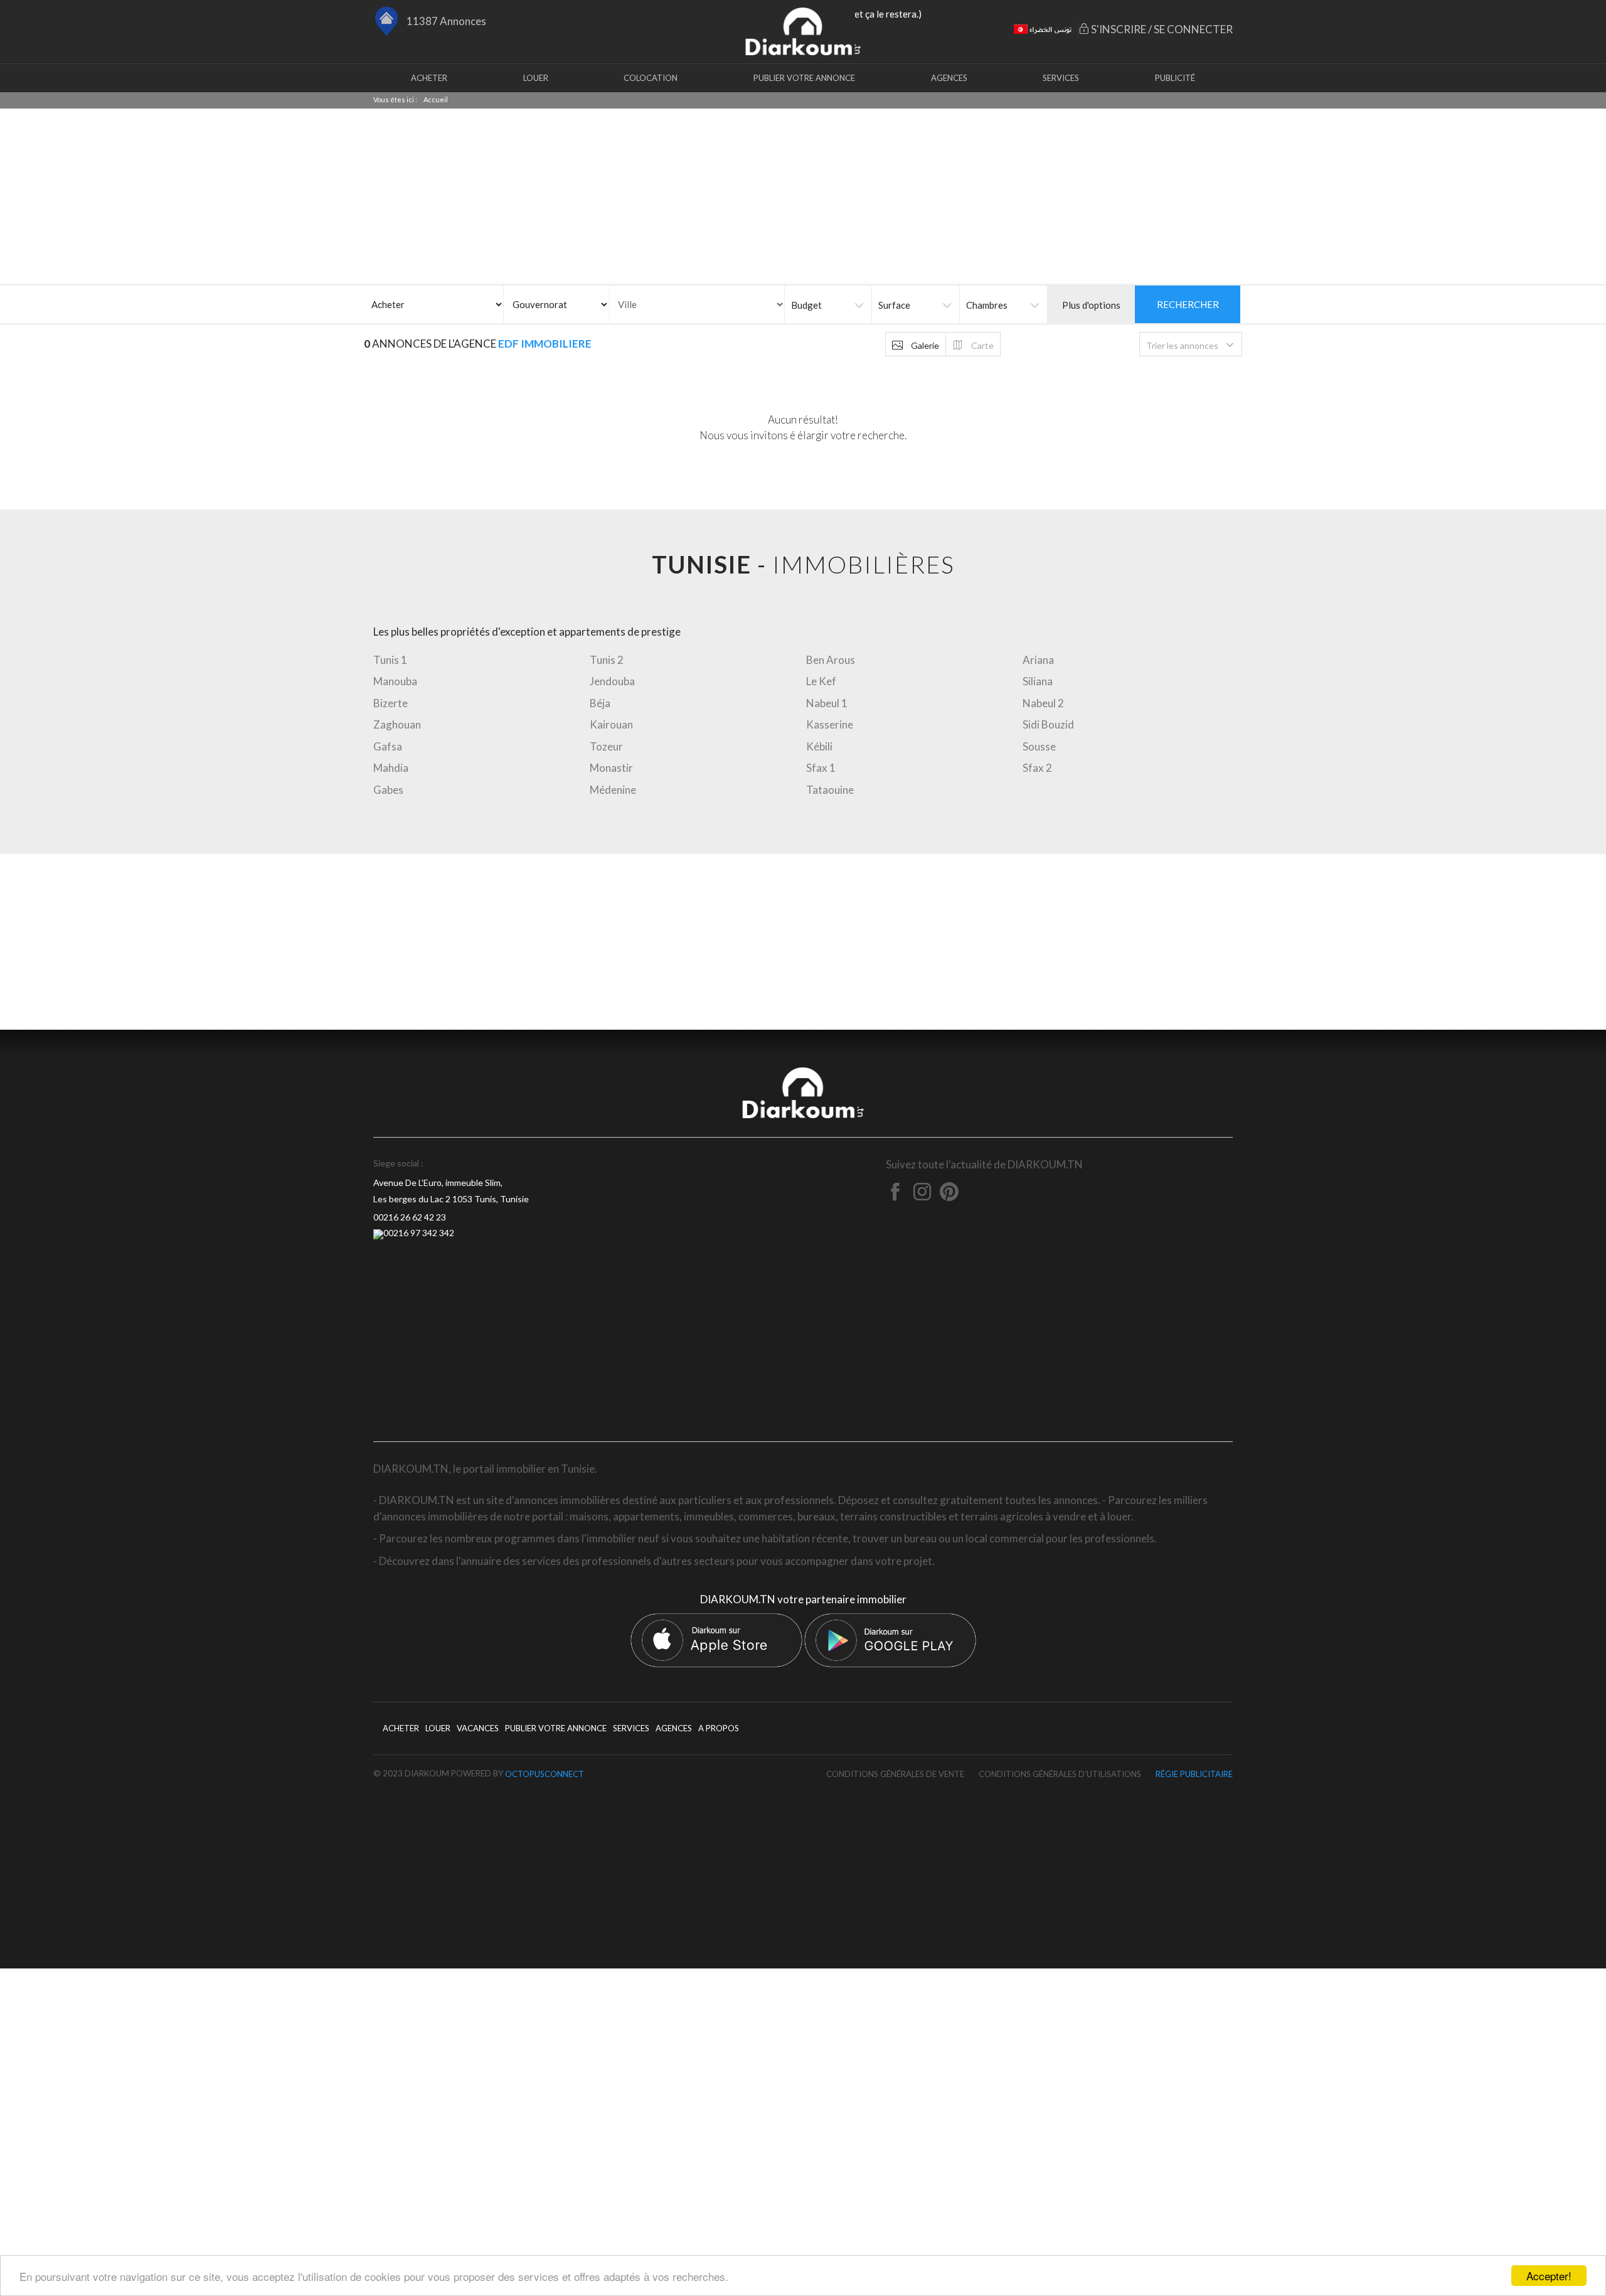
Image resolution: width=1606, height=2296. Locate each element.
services (1061, 78)
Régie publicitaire (1194, 1774)
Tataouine (830, 790)
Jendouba (612, 681)
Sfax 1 (821, 768)
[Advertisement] (803, 942)
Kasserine (830, 724)
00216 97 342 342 (419, 1233)
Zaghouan (397, 724)
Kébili (819, 746)
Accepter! (1549, 2276)
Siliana (1038, 681)
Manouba (395, 681)
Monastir (611, 768)
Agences (949, 78)
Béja (600, 703)
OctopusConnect (545, 1774)
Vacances (478, 1728)
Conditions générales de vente (895, 1774)
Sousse (1039, 746)
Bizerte (391, 703)
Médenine (613, 790)
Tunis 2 (607, 660)
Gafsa (388, 746)
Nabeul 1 (827, 703)
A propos (719, 1728)
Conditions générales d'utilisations (1060, 1774)
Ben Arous (831, 660)
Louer (536, 78)
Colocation (651, 78)
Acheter (429, 78)
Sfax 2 (1037, 768)
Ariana (1038, 660)
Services (631, 1728)
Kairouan (611, 724)
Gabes (388, 790)
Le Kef (821, 681)
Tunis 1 (390, 660)
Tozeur (606, 746)
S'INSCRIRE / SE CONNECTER (1161, 29)
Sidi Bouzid (1048, 724)
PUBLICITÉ (1175, 78)
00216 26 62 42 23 (410, 1217)
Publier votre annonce (804, 78)
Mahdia (391, 768)
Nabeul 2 (1043, 703)
